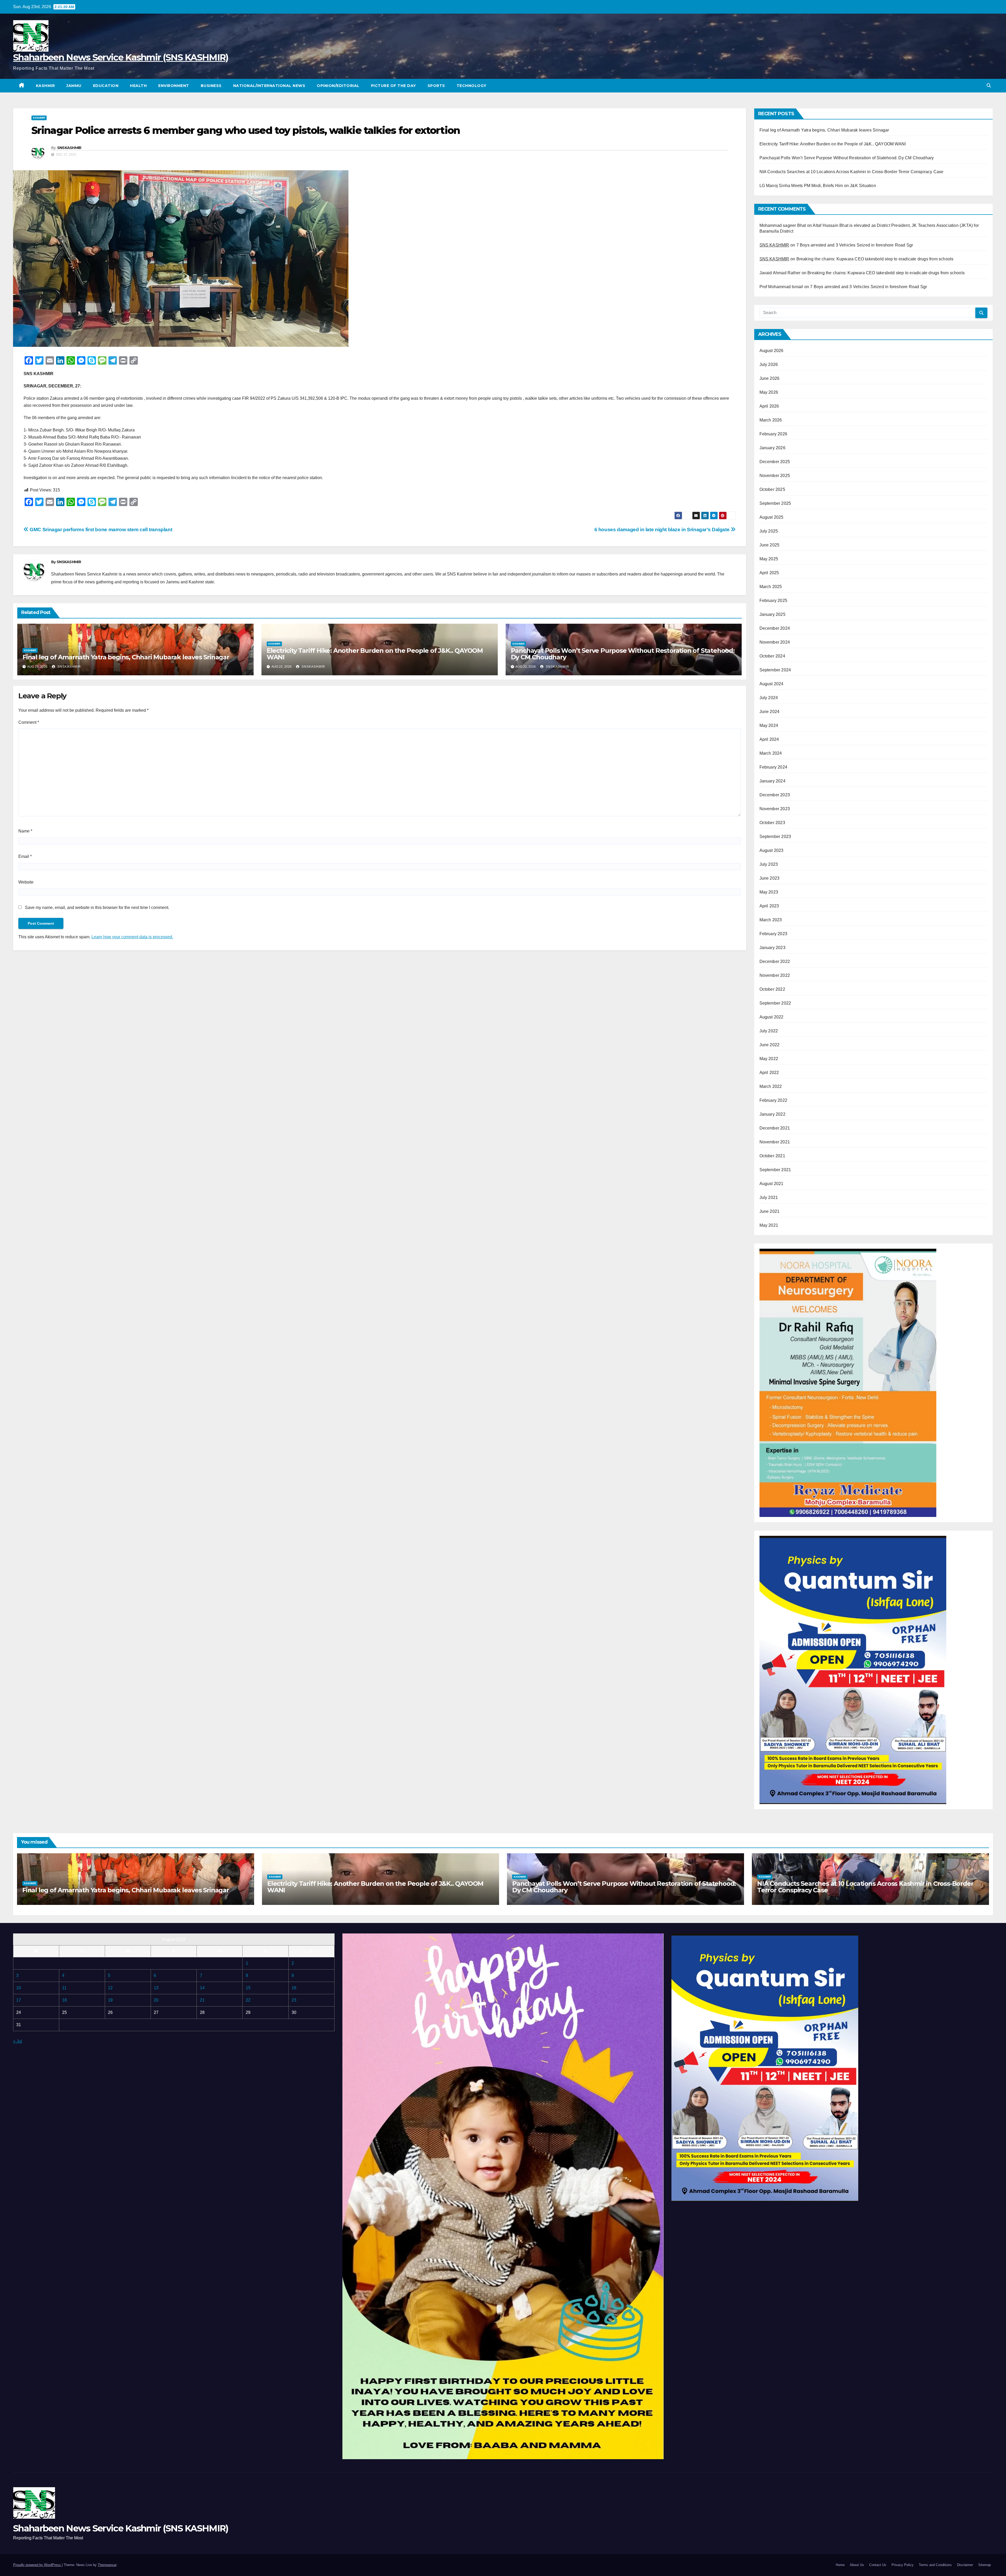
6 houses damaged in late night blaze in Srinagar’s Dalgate (663, 530)
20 (156, 2000)
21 (202, 2000)
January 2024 (772, 781)
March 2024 (771, 753)
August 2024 (772, 684)
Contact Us (878, 2565)
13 (156, 1988)
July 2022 (769, 1031)
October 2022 (772, 989)
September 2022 (775, 1003)
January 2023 (772, 948)
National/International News (269, 86)
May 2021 (769, 1225)
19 (110, 2000)
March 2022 (771, 1086)
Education (106, 86)
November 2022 (775, 975)
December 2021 (775, 1128)
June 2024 (770, 712)
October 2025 (772, 489)
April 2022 (769, 1073)
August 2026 (772, 351)
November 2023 (775, 809)
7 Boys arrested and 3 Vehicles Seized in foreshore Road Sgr (855, 245)
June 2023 (770, 878)
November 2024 (775, 642)
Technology (472, 86)
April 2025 (769, 573)
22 (248, 2000)
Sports (436, 86)
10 (19, 1988)
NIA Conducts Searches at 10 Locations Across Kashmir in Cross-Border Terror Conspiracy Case (852, 172)
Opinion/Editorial (338, 86)
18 (64, 2000)
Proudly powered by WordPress (37, 2565)
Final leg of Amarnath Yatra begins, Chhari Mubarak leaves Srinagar (126, 657)
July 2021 (769, 1197)
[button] (989, 86)
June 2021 (770, 1211)
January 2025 (772, 614)
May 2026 (769, 392)
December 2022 (775, 961)
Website (26, 882)
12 (110, 1988)
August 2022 (772, 1017)
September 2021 (775, 1170)
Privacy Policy (903, 2565)
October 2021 (772, 1156)
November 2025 (775, 476)
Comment (29, 722)
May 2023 (769, 892)
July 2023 (769, 864)
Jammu (74, 86)
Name (25, 831)
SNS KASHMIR (774, 245)
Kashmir (45, 86)
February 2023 (773, 934)
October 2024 (772, 656)
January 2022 (772, 1114)
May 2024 (769, 725)
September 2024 (775, 670)
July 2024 (769, 698)
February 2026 (773, 434)
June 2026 (770, 378)
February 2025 (773, 601)
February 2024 (773, 767)
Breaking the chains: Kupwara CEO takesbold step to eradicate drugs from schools (875, 259)
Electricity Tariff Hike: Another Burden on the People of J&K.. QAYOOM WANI (375, 654)
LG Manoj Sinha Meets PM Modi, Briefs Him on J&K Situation (818, 186)
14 (202, 1988)
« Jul (18, 2041)
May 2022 (769, 1059)
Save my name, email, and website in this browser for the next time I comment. (97, 908)
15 (248, 1988)
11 (64, 1988)
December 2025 (775, 462)
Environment (174, 86)
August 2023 (772, 850)
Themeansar (107, 2565)
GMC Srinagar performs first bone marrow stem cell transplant (100, 530)
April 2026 (769, 406)
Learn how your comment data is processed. (132, 937)
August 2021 (772, 1184)
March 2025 (771, 587)
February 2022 (773, 1100)
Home (840, 2565)
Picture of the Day (393, 86)
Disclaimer (965, 2565)
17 (19, 2000)
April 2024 (769, 739)
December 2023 (775, 795)
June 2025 (770, 545)
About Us (857, 2565)
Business (211, 86)
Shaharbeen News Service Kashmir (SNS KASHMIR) (121, 57)
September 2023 (775, 837)
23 (294, 2000)
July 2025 (769, 531)
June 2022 (770, 1045)
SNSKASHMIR (69, 148)
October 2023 (772, 823)
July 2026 (769, 365)
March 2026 (771, 420)
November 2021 (775, 1142)
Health (138, 86)
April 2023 (769, 906)
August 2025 (772, 517)
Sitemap (985, 2565)
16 (294, 1988)
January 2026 (772, 448)
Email (25, 856)
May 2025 (769, 559)
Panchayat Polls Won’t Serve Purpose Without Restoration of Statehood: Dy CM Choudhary (623, 654)
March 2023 (771, 920)
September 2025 (775, 503)
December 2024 (775, 628)
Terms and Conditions (935, 2565)
